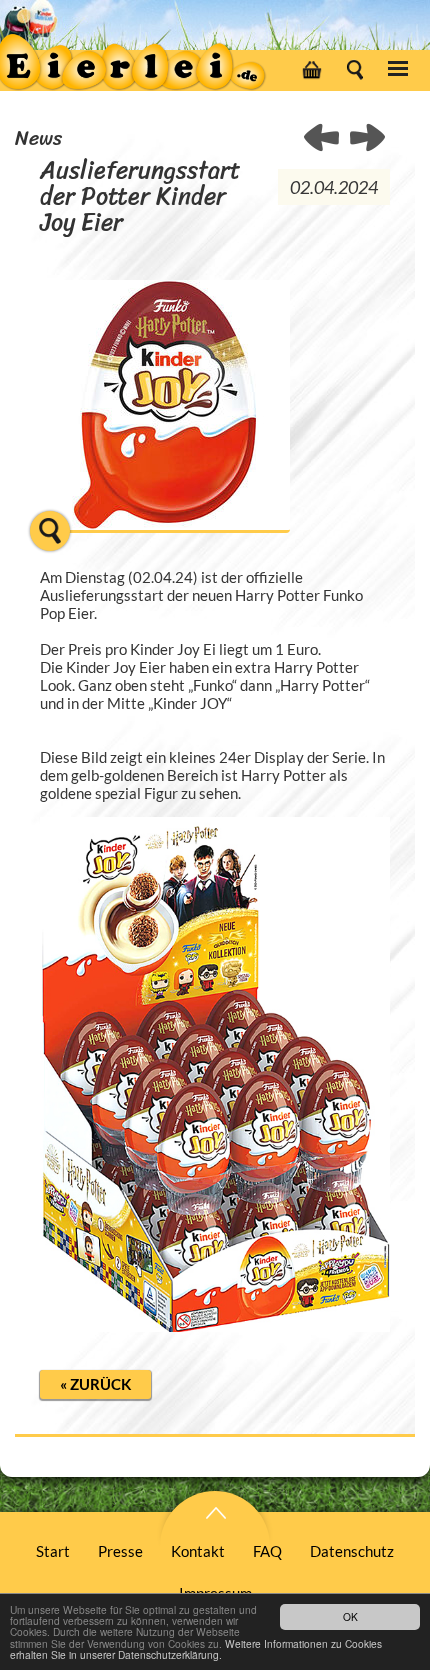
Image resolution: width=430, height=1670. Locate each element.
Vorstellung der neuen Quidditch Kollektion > (322, 139)
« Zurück (95, 1384)
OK (350, 1616)
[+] (165, 542)
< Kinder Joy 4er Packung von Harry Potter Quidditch (367, 139)
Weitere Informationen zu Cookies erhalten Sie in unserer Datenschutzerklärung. (196, 1649)
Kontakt (198, 1551)
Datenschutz (352, 1551)
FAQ (267, 1551)
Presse (120, 1551)
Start (53, 1551)
